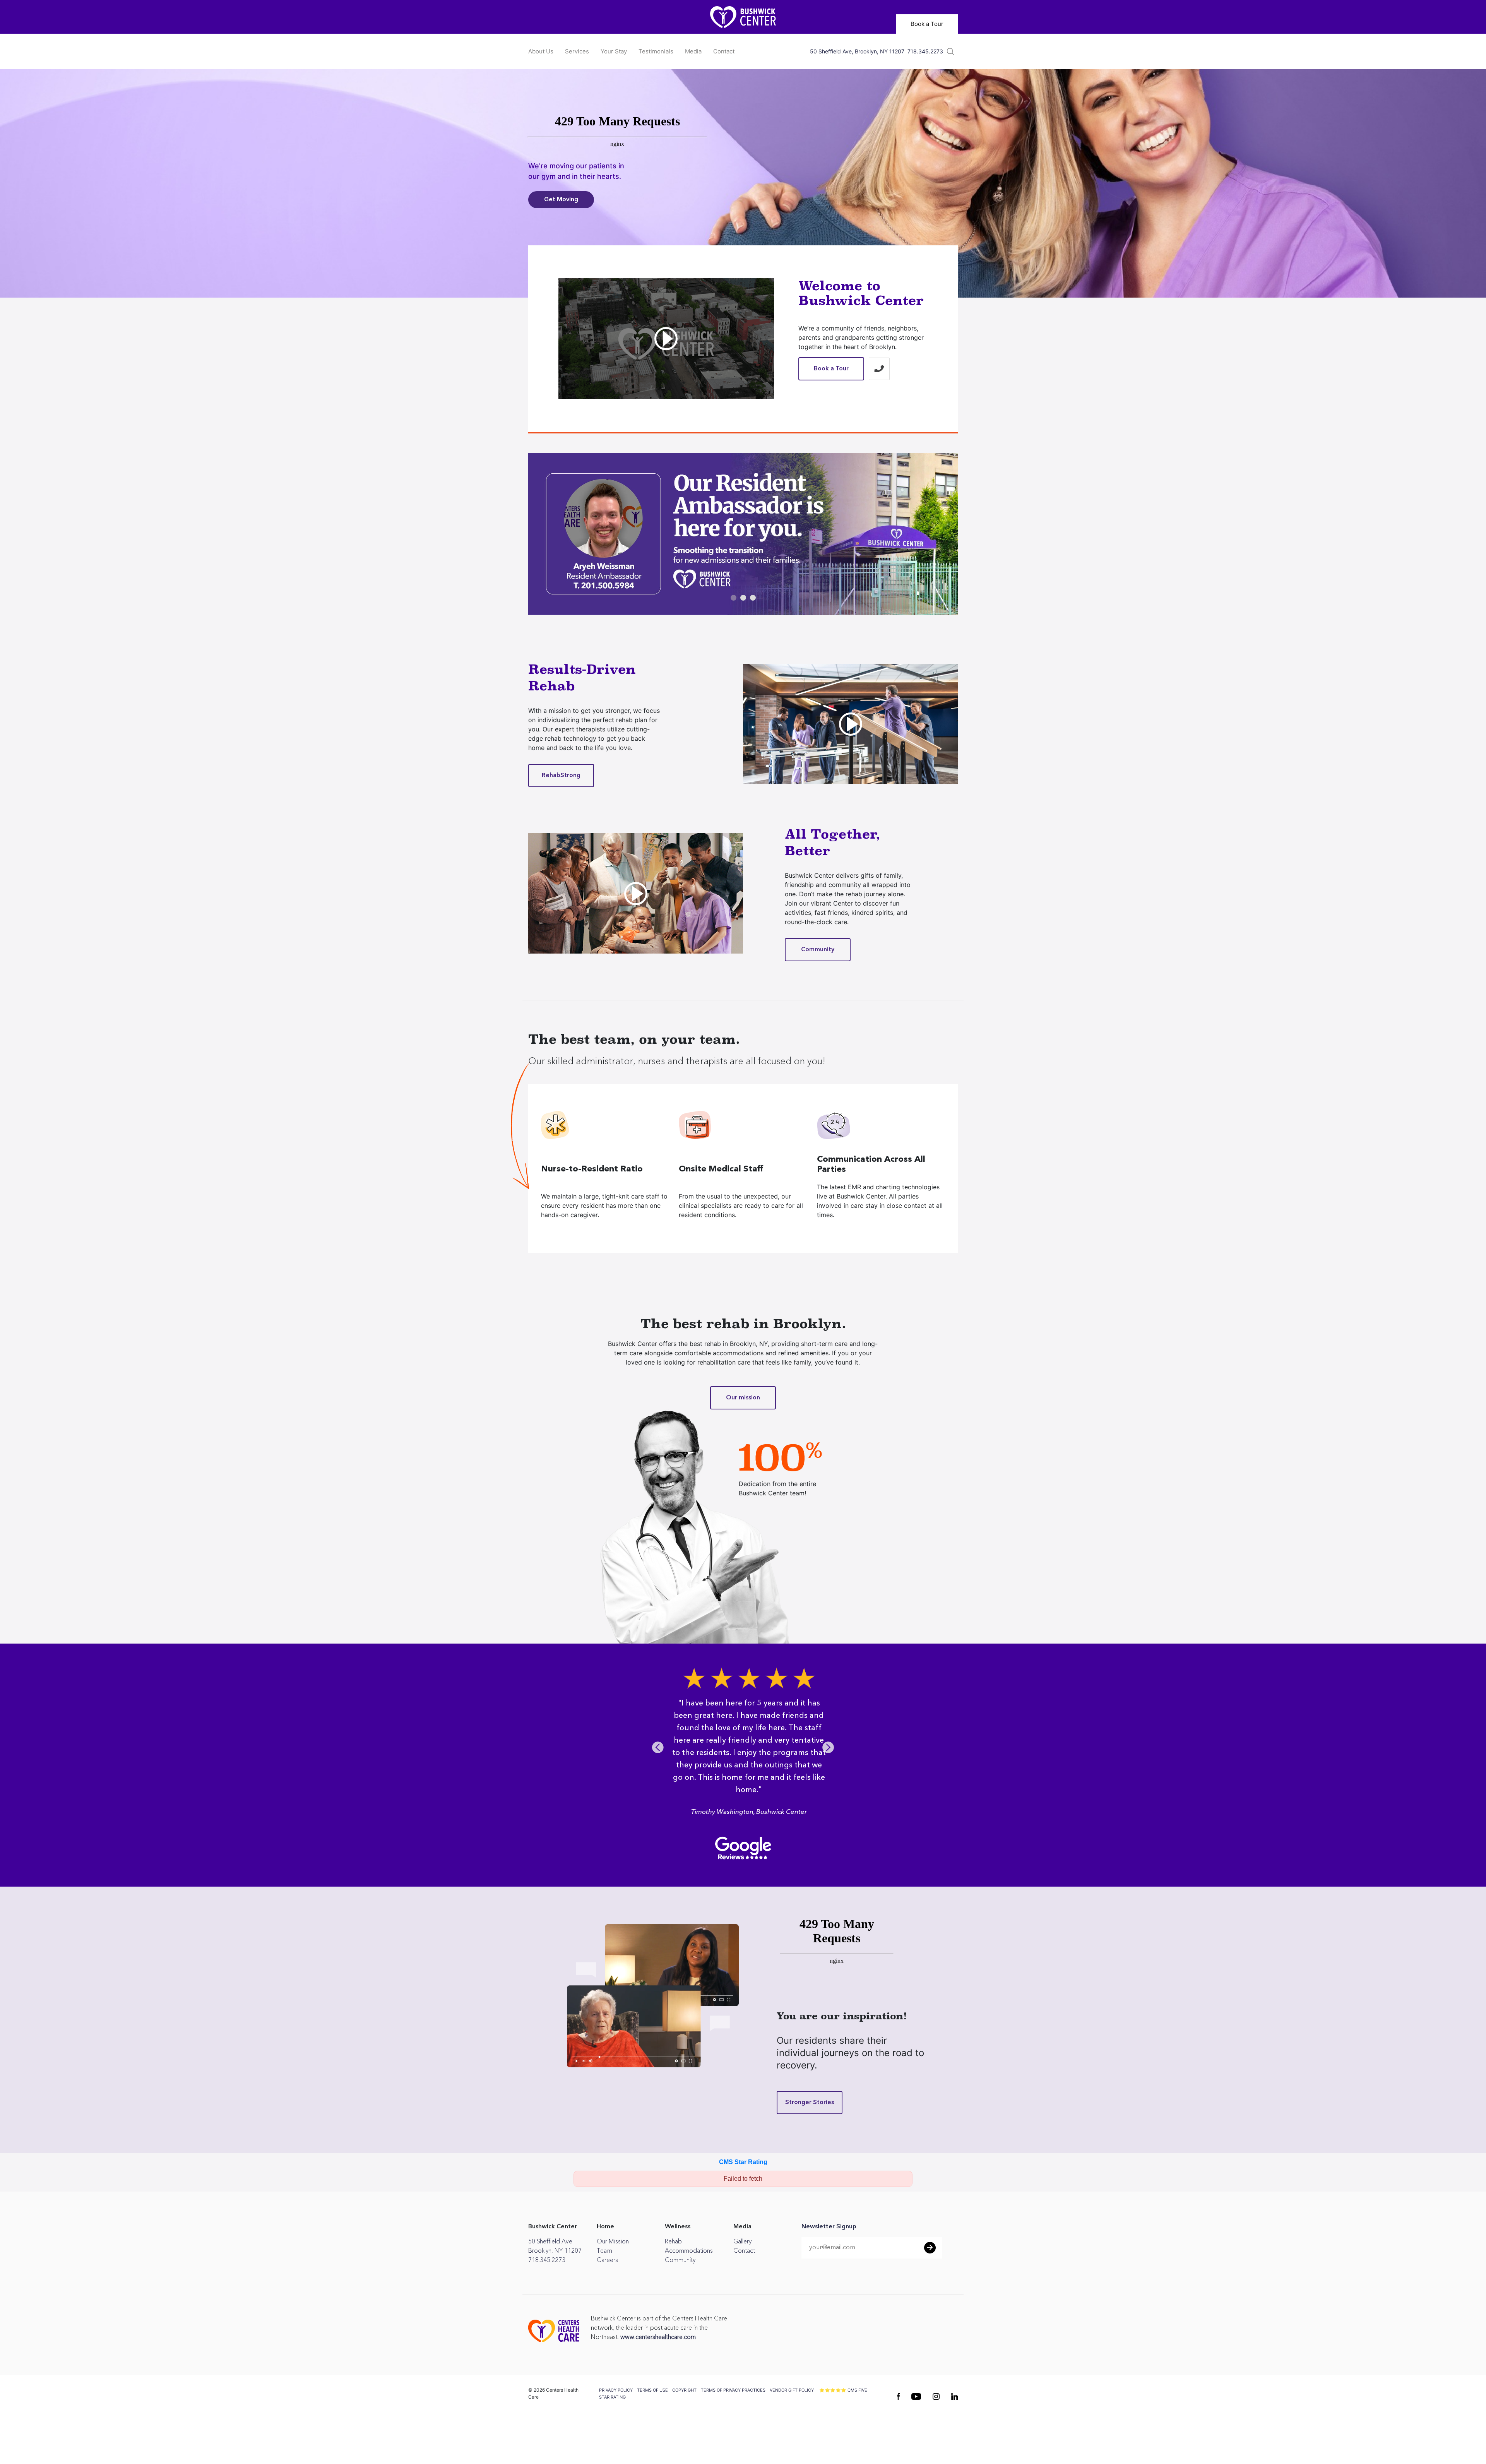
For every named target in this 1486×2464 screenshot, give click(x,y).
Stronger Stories (810, 2140)
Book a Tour (927, 24)
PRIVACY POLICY (616, 2427)
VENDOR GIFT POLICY (792, 2427)
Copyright (684, 2427)
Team (604, 2288)
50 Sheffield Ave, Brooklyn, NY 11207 (857, 51)
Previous (658, 1768)
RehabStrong (561, 775)
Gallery (742, 2279)
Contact (724, 51)
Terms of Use (652, 2427)
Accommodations (689, 2288)
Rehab (673, 2279)
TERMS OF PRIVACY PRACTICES (733, 2427)
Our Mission (613, 2279)
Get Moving (561, 200)
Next (828, 1768)
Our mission (743, 1398)
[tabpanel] (743, 534)
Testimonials (656, 51)
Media (693, 51)
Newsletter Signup (829, 2264)
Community (818, 949)
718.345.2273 (925, 51)
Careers (607, 2297)
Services (577, 51)
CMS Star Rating (743, 2199)
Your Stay (614, 51)
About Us (541, 51)
